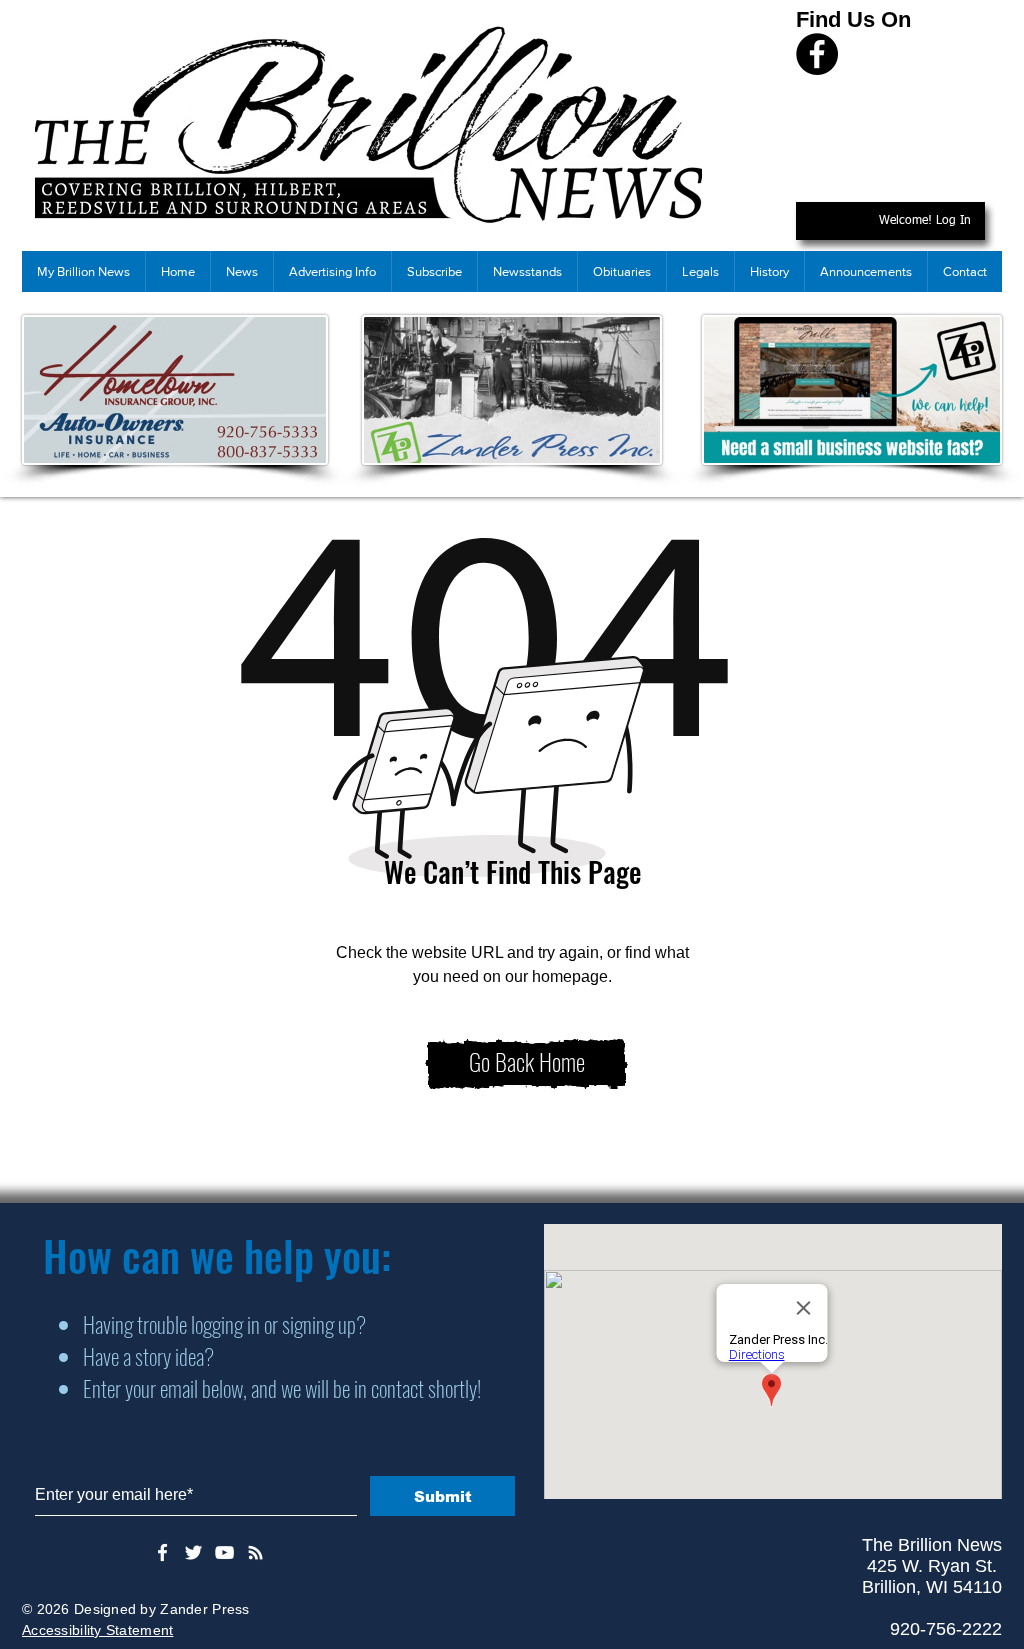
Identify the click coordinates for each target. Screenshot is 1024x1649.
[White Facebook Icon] (162, 1552)
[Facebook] (817, 54)
